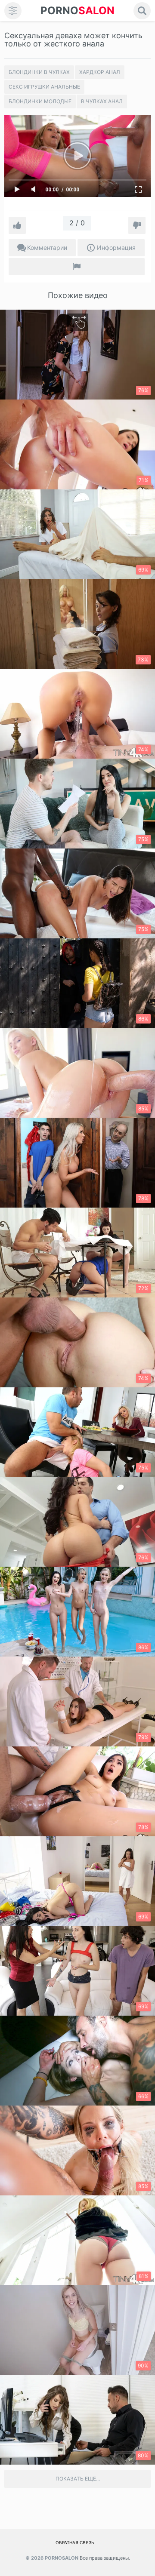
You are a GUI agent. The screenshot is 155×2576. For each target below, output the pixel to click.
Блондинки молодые (40, 101)
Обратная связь (75, 2542)
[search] (142, 11)
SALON (77, 11)
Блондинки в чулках (39, 72)
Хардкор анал (100, 72)
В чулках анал (102, 101)
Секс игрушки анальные (44, 87)
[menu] (13, 11)
